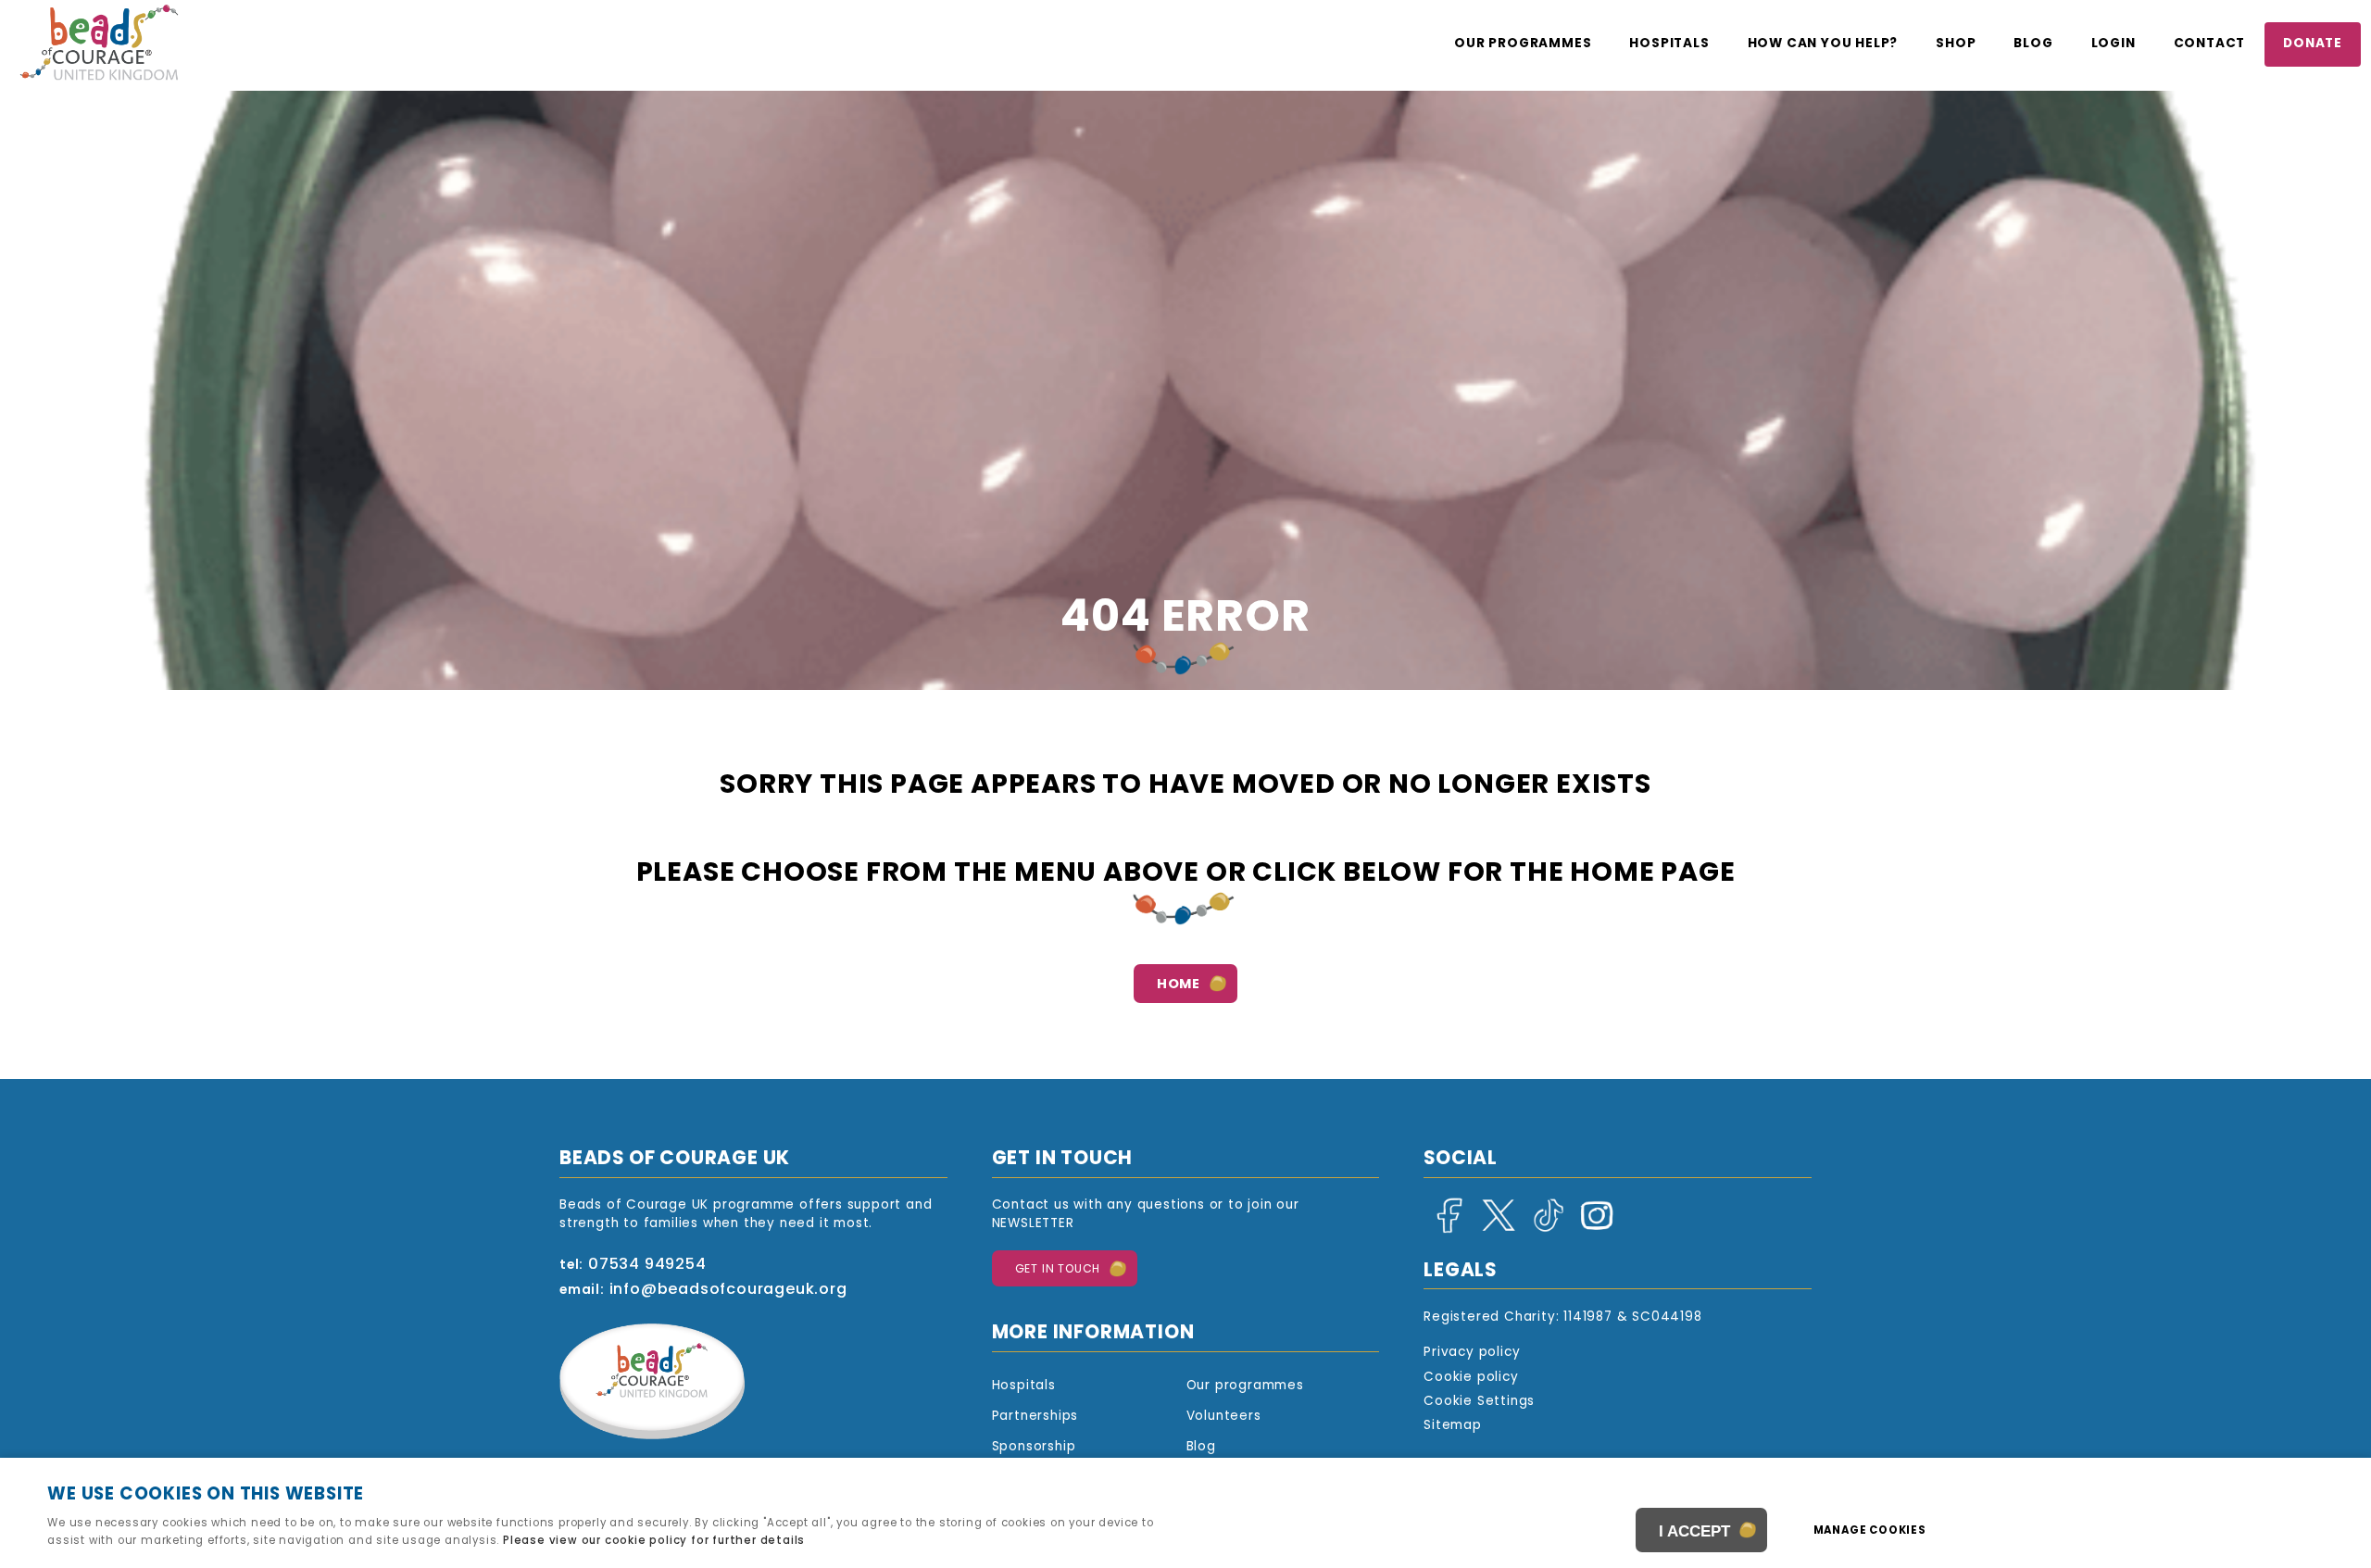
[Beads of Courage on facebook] (1446, 1230)
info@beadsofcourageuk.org (728, 1290)
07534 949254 (647, 1265)
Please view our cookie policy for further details (654, 1541)
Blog (2033, 44)
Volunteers (1224, 1417)
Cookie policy (1471, 1378)
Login (2114, 44)
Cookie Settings (1479, 1402)
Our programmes (1523, 44)
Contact (2210, 44)
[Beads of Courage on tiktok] (1544, 1230)
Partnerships (1035, 1417)
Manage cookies (1870, 1531)
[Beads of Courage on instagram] (1593, 1230)
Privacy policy (1472, 1353)
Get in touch (1058, 1270)
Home (1179, 985)
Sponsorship (1034, 1447)
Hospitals (1669, 44)
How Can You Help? (1823, 44)
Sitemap (1453, 1426)
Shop (1956, 44)
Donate (2313, 44)
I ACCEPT (1694, 1531)
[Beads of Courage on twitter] (1495, 1230)
